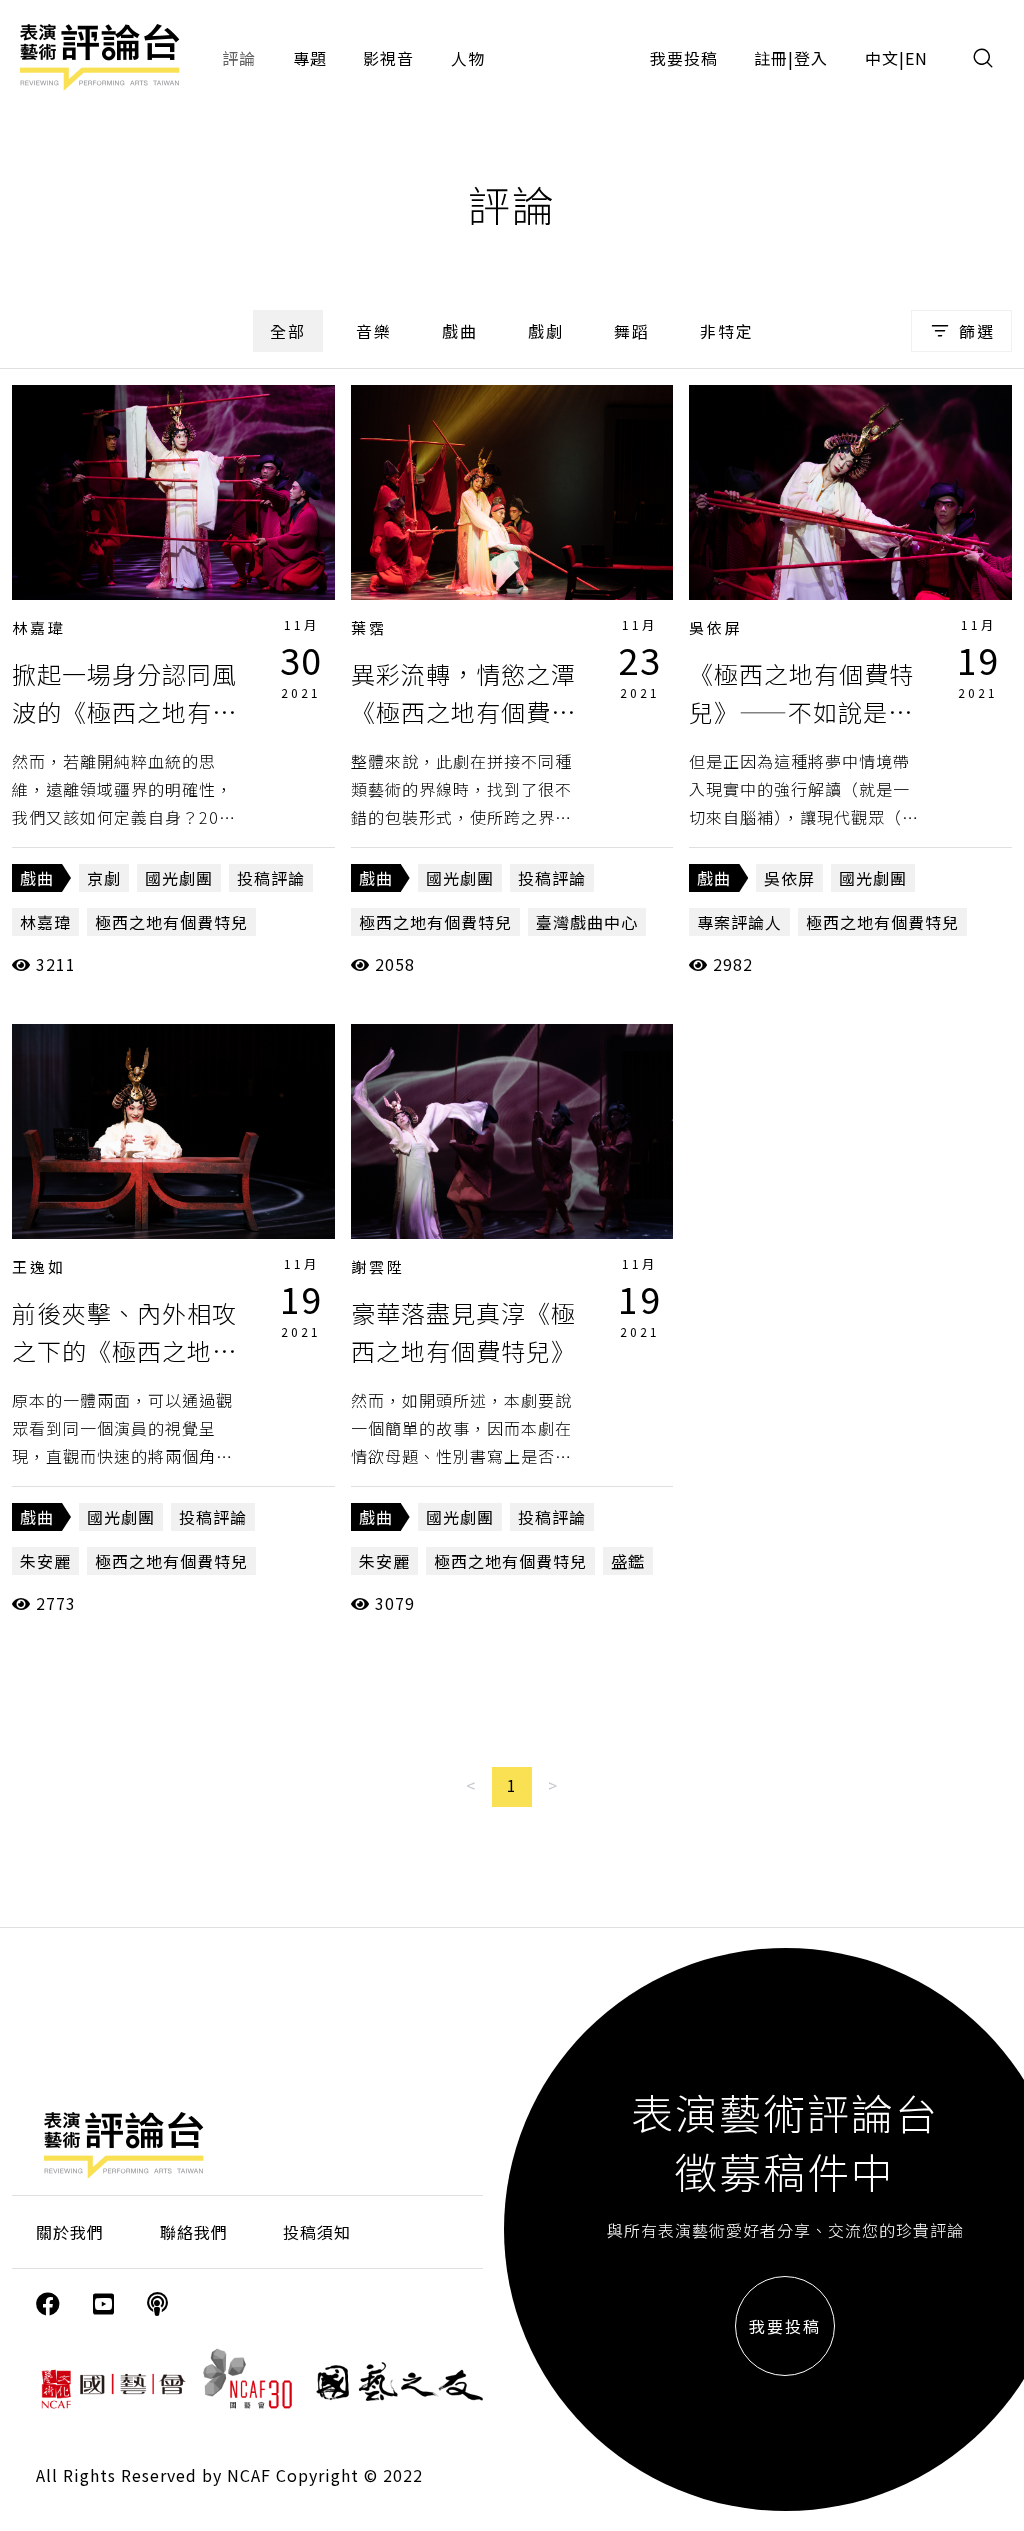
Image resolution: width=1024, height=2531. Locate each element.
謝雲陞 (378, 1266)
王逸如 (39, 1266)
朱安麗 (45, 1561)
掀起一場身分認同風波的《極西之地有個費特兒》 (124, 712)
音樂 (374, 331)
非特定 (727, 331)
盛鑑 (628, 1561)
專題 (310, 58)
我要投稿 (684, 58)
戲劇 (546, 331)
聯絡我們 (194, 2232)
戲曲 (460, 331)
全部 (288, 331)
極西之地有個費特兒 (171, 922)
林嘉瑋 (39, 627)
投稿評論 (271, 878)
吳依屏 (716, 627)
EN (916, 58)
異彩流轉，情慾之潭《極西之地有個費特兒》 (463, 712)
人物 (468, 58)
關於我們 (70, 2232)
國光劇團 (179, 878)
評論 (239, 58)
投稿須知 (317, 2232)
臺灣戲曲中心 (587, 922)
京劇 (104, 878)
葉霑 (369, 627)
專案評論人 (739, 922)
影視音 (388, 58)
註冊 (771, 58)
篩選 (977, 331)
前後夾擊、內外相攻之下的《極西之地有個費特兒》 (124, 1351)
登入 (811, 58)
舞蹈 (632, 331)
